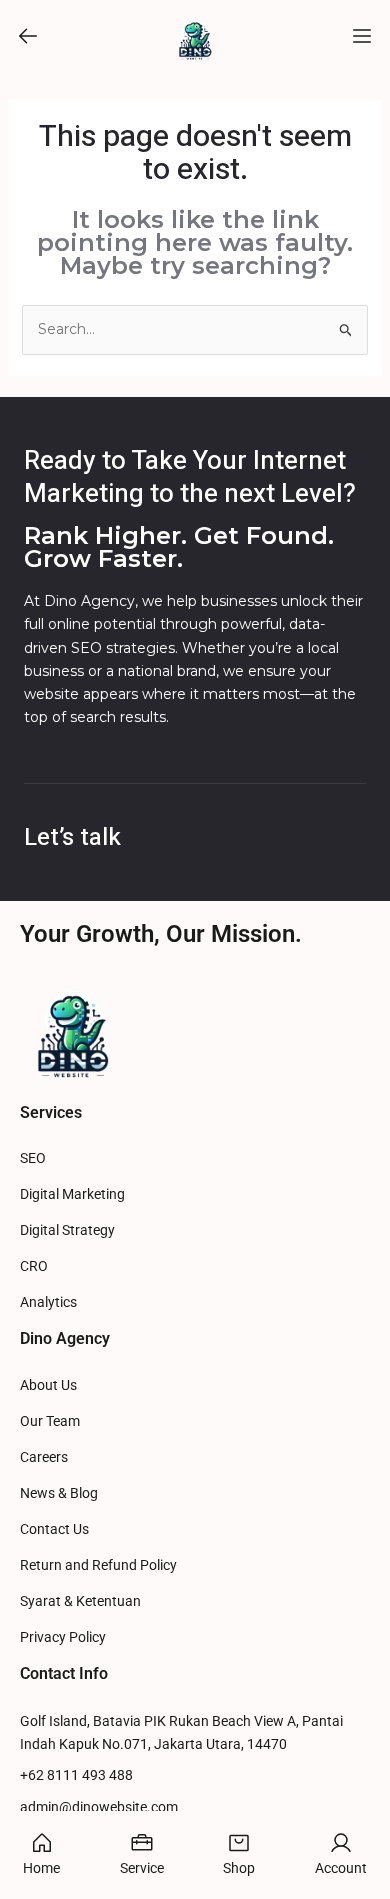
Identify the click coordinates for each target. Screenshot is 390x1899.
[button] (28, 36)
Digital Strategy (67, 1230)
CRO (34, 1266)
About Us (48, 1385)
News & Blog (59, 1493)
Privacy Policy (63, 1637)
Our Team (50, 1421)
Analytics (48, 1302)
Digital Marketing (72, 1194)
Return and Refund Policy (98, 1565)
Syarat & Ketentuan (80, 1601)
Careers (44, 1457)
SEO (33, 1158)
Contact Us (54, 1529)
